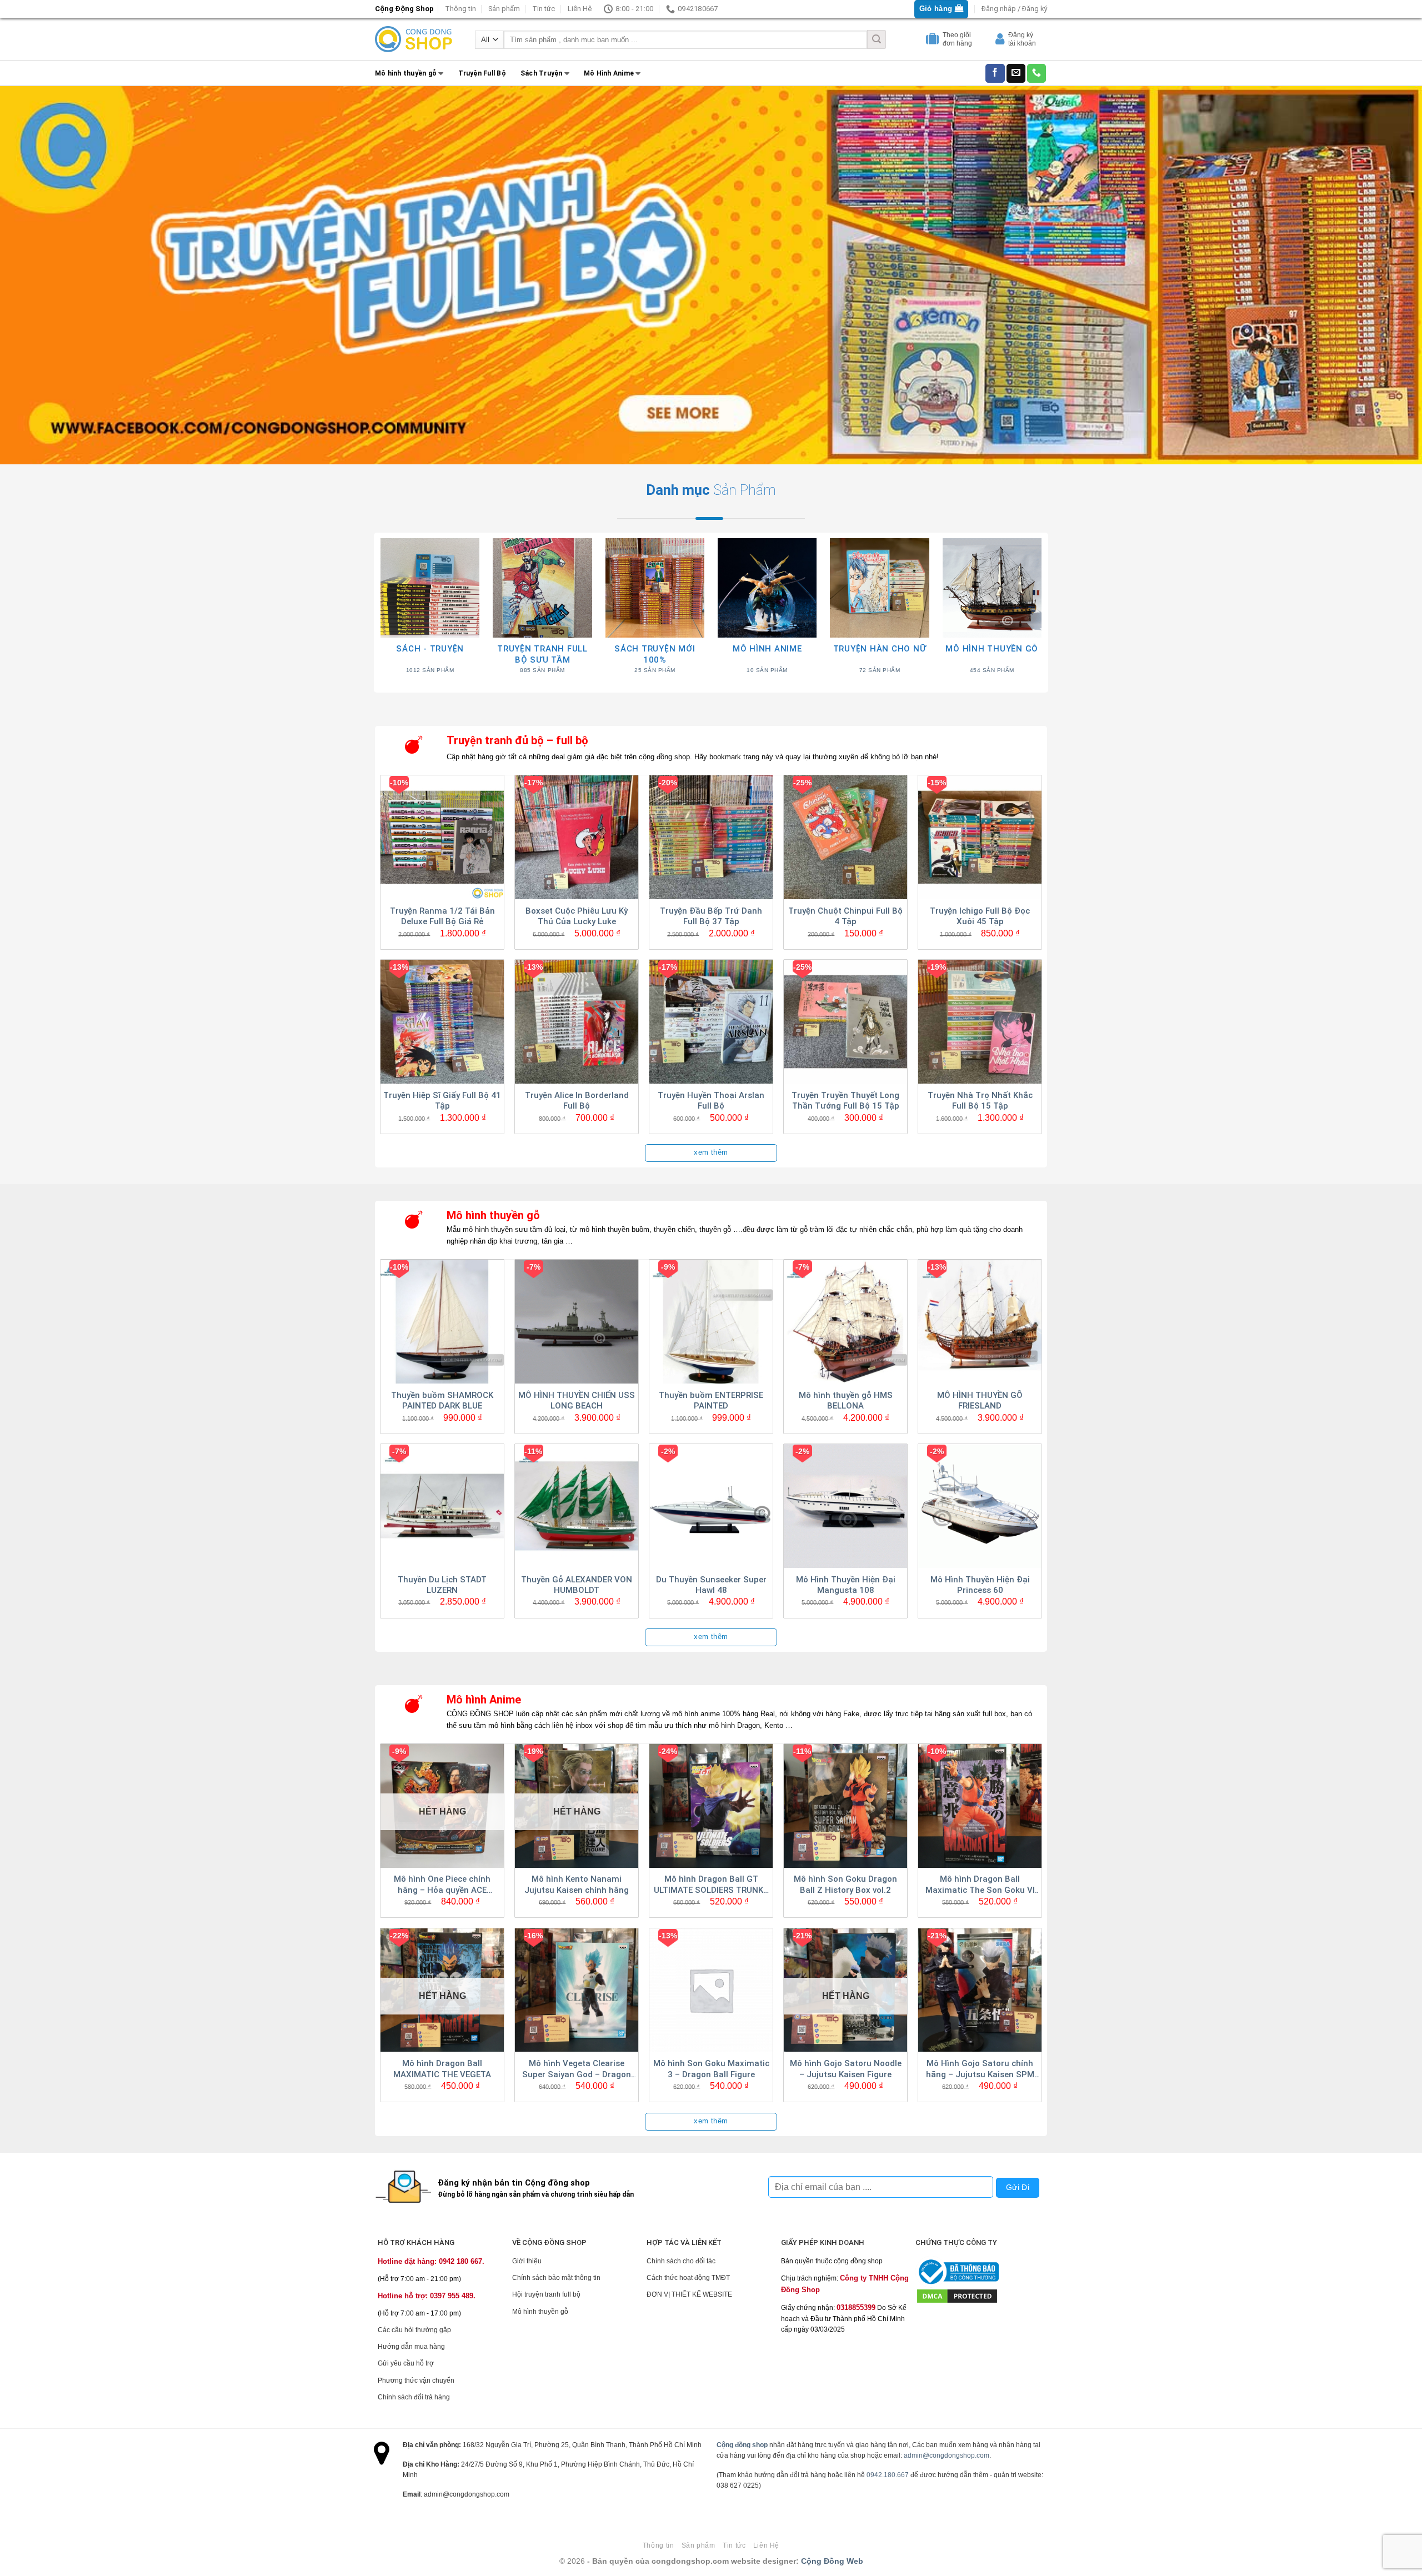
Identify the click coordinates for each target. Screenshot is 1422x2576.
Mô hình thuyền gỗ (406, 73)
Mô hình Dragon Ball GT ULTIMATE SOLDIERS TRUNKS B (711, 1885)
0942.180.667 (888, 2475)
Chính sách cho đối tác (681, 2261)
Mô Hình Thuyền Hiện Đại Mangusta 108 (846, 1585)
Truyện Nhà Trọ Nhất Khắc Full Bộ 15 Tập (980, 1101)
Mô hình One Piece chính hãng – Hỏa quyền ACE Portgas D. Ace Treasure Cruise (442, 1885)
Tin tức (544, 9)
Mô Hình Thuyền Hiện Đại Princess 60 (980, 1585)
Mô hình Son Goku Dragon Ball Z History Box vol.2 (845, 1885)
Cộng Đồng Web (832, 2561)
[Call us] (1037, 73)
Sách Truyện (542, 73)
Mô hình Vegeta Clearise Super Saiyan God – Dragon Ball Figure (577, 2069)
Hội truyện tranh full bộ (546, 2294)
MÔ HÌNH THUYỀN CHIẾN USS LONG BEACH (577, 1401)
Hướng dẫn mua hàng (411, 2347)
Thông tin (460, 9)
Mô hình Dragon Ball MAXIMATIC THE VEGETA (442, 2069)
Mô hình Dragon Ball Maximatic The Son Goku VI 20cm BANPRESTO (980, 1885)
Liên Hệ (580, 9)
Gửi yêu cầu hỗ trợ (406, 2363)
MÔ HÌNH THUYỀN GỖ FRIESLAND (980, 1401)
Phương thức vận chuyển (416, 2380)
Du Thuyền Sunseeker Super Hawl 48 (711, 1585)
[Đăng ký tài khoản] (1001, 41)
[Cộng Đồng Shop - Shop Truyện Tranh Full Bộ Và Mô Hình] (414, 39)
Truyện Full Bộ (482, 73)
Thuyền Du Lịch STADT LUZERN (442, 1585)
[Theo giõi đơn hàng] (934, 41)
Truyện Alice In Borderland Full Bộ (577, 1101)
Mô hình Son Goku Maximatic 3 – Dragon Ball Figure (711, 2069)
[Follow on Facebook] (995, 73)
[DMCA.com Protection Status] (957, 2296)
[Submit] (877, 39)
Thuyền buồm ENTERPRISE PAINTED (711, 1401)
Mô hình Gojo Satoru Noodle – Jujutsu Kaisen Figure (846, 2069)
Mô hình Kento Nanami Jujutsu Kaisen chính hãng (577, 1885)
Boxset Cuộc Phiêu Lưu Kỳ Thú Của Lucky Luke (577, 916)
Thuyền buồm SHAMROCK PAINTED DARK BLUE (442, 1401)
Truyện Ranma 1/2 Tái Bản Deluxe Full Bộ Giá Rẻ (442, 916)
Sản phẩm (504, 9)
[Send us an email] (1016, 73)
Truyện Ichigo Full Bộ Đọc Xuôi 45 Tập (980, 916)
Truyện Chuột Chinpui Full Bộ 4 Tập (845, 916)
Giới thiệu (527, 2261)
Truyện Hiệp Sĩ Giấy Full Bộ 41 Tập (442, 1101)
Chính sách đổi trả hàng (414, 2397)
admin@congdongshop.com (947, 2455)
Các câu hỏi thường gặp (414, 2330)
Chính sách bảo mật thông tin (556, 2278)
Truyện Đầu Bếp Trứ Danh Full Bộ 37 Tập (711, 916)
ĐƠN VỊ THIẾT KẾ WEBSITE (689, 2294)
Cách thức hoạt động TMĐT (688, 2278)
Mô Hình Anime (609, 73)
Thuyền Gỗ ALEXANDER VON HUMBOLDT (577, 1585)
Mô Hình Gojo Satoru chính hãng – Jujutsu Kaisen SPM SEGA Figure (980, 2069)
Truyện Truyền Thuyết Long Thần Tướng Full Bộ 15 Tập (845, 1101)
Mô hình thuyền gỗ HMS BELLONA (846, 1401)
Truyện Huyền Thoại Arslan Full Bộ (711, 1101)
